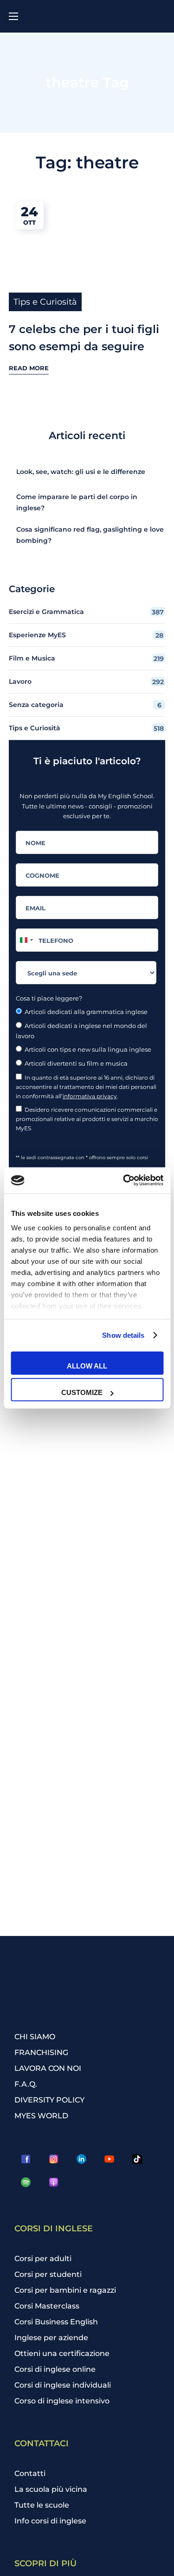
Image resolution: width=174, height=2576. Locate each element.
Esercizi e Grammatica (87, 612)
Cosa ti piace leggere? (49, 998)
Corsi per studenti (48, 2274)
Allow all (87, 1365)
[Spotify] (26, 2182)
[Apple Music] (54, 2182)
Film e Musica (87, 658)
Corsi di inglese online (55, 2369)
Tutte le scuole (42, 2505)
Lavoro (87, 682)
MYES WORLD (41, 2116)
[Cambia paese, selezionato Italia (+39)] (26, 940)
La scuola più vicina (51, 2489)
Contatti (30, 2473)
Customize (82, 1392)
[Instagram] (54, 2159)
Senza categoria (85, 705)
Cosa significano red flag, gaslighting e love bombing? (90, 535)
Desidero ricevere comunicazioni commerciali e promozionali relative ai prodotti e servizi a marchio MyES (87, 1119)
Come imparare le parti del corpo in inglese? (77, 502)
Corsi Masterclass (47, 2306)
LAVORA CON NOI (48, 2068)
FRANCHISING (41, 2052)
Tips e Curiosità (45, 302)
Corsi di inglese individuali (63, 2385)
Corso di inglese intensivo (62, 2401)
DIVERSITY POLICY (49, 2100)
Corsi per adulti (43, 2259)
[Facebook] (26, 2159)
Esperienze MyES (86, 635)
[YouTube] (110, 2159)
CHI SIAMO (35, 2037)
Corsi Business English (56, 2322)
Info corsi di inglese (50, 2521)
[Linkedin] (82, 2159)
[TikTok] (137, 2159)
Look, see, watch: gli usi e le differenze (81, 472)
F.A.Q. (26, 2084)
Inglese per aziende (51, 2338)
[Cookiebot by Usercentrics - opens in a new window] (124, 1181)
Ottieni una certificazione (62, 2353)
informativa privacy (90, 1096)
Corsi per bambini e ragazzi (65, 2290)
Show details (123, 1335)
